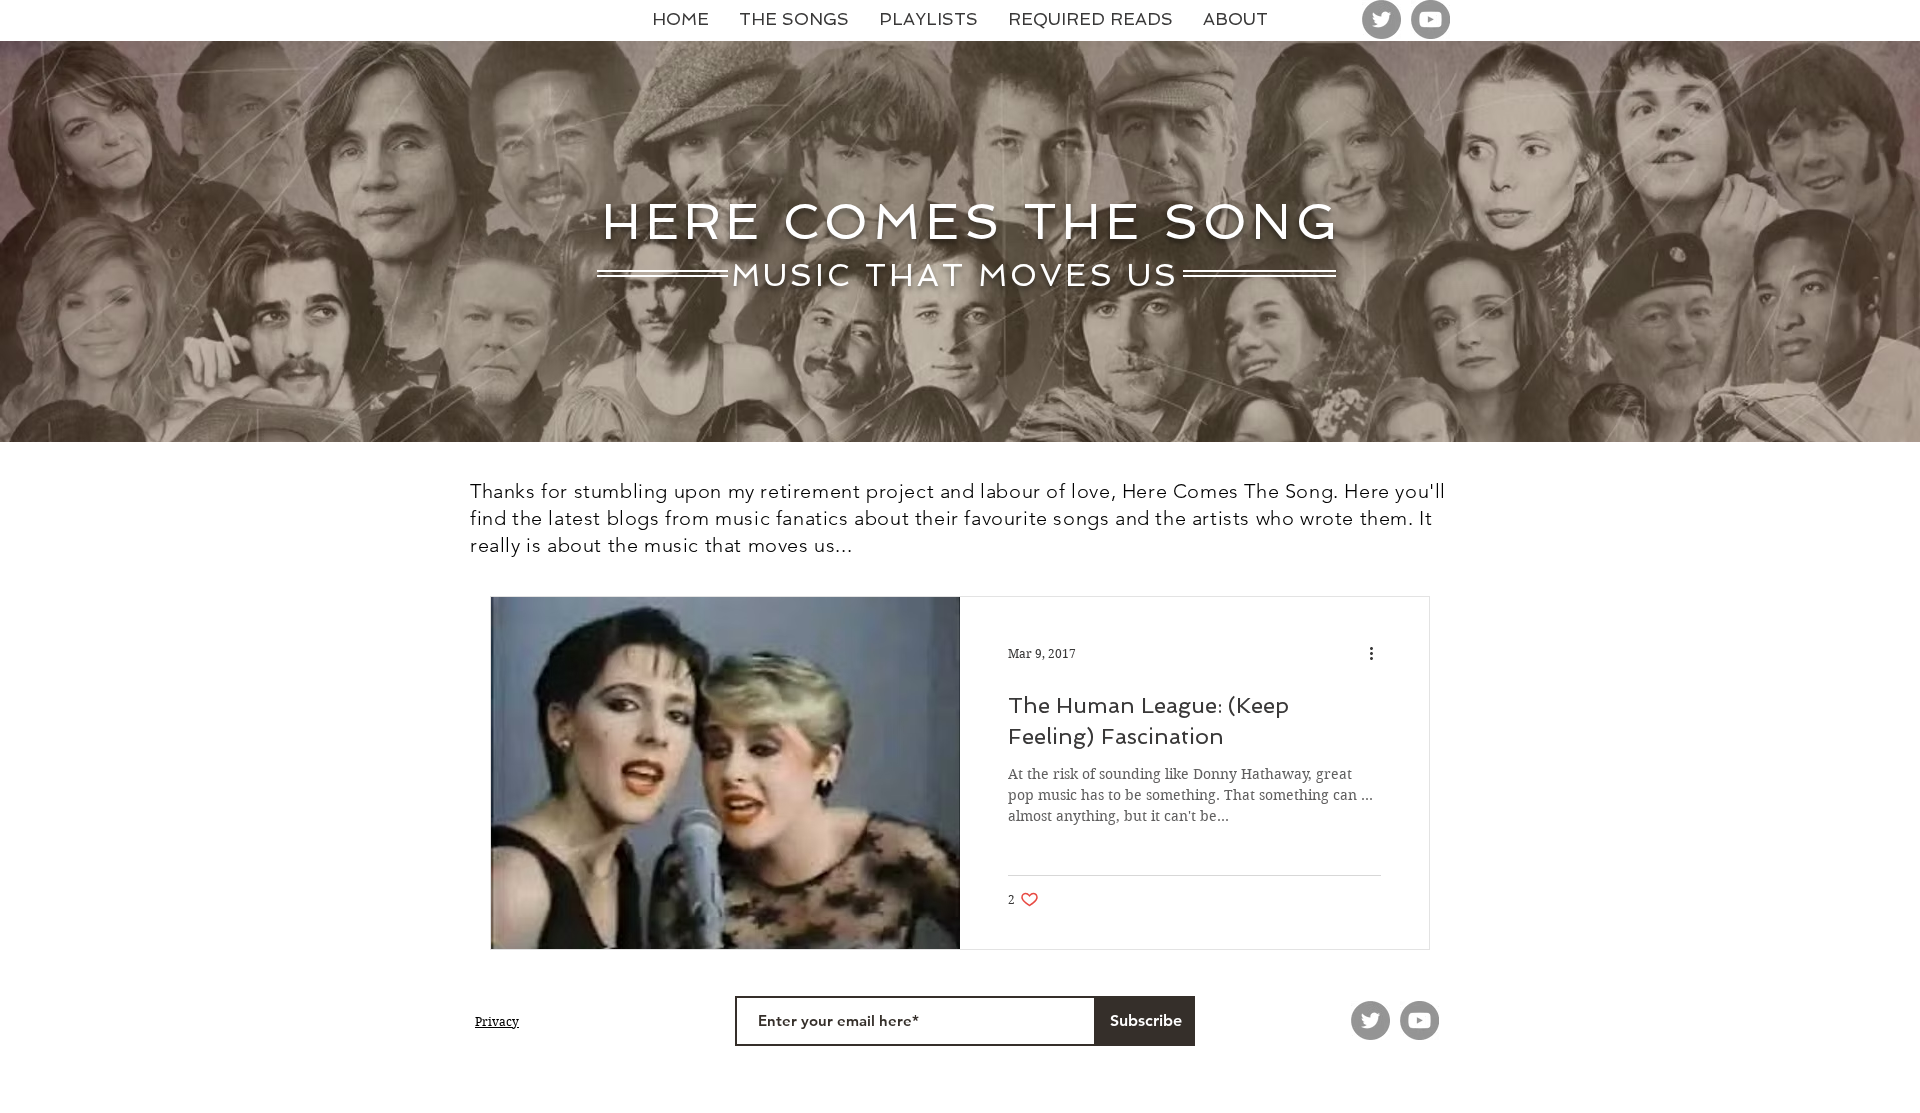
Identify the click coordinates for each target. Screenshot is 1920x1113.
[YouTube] (1430, 19)
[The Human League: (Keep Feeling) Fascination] (725, 773)
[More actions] (1378, 654)
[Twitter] (1381, 19)
